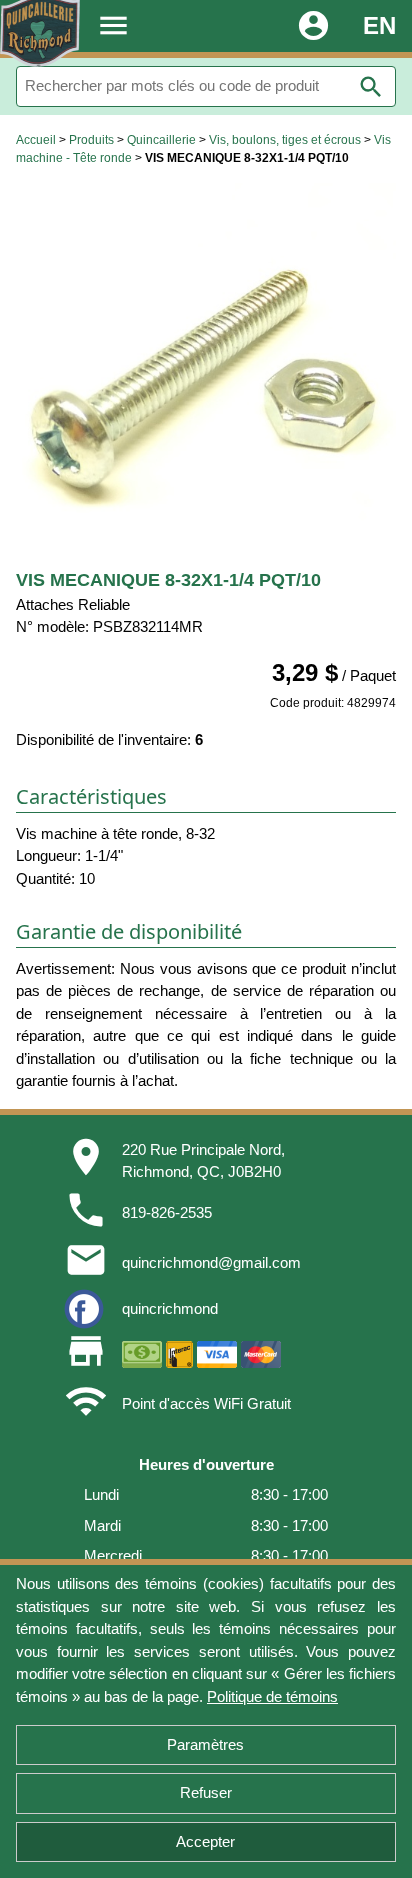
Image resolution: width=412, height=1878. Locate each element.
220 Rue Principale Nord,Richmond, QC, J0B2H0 (203, 1161)
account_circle (313, 25)
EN (379, 25)
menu (113, 25)
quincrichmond (170, 1308)
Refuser (206, 1792)
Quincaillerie (161, 140)
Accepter (205, 1841)
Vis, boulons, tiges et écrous (285, 140)
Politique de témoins (272, 1696)
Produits (91, 140)
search (371, 87)
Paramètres (205, 1744)
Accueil (36, 140)
